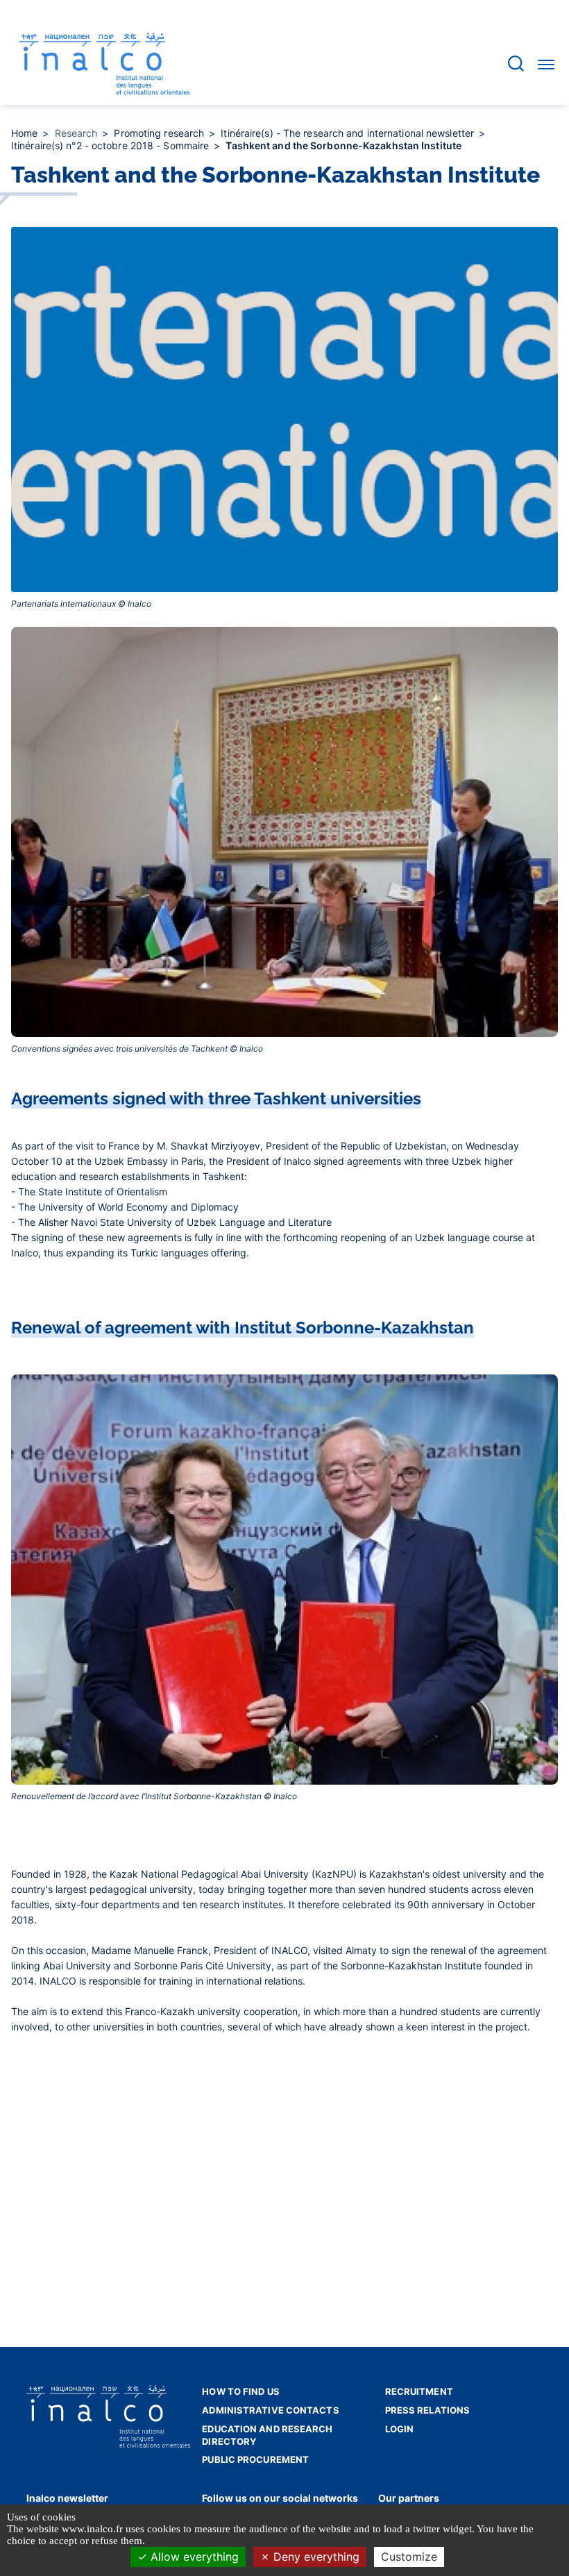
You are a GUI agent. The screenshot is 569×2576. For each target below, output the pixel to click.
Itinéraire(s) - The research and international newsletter (349, 133)
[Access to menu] (546, 64)
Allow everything (193, 2557)
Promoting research (160, 133)
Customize (409, 2557)
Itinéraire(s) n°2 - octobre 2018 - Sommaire (111, 145)
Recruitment (419, 2391)
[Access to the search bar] (516, 64)
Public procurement (255, 2459)
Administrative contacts (270, 2410)
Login (400, 2429)
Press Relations (428, 2410)
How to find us (240, 2391)
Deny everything (315, 2557)
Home (26, 133)
